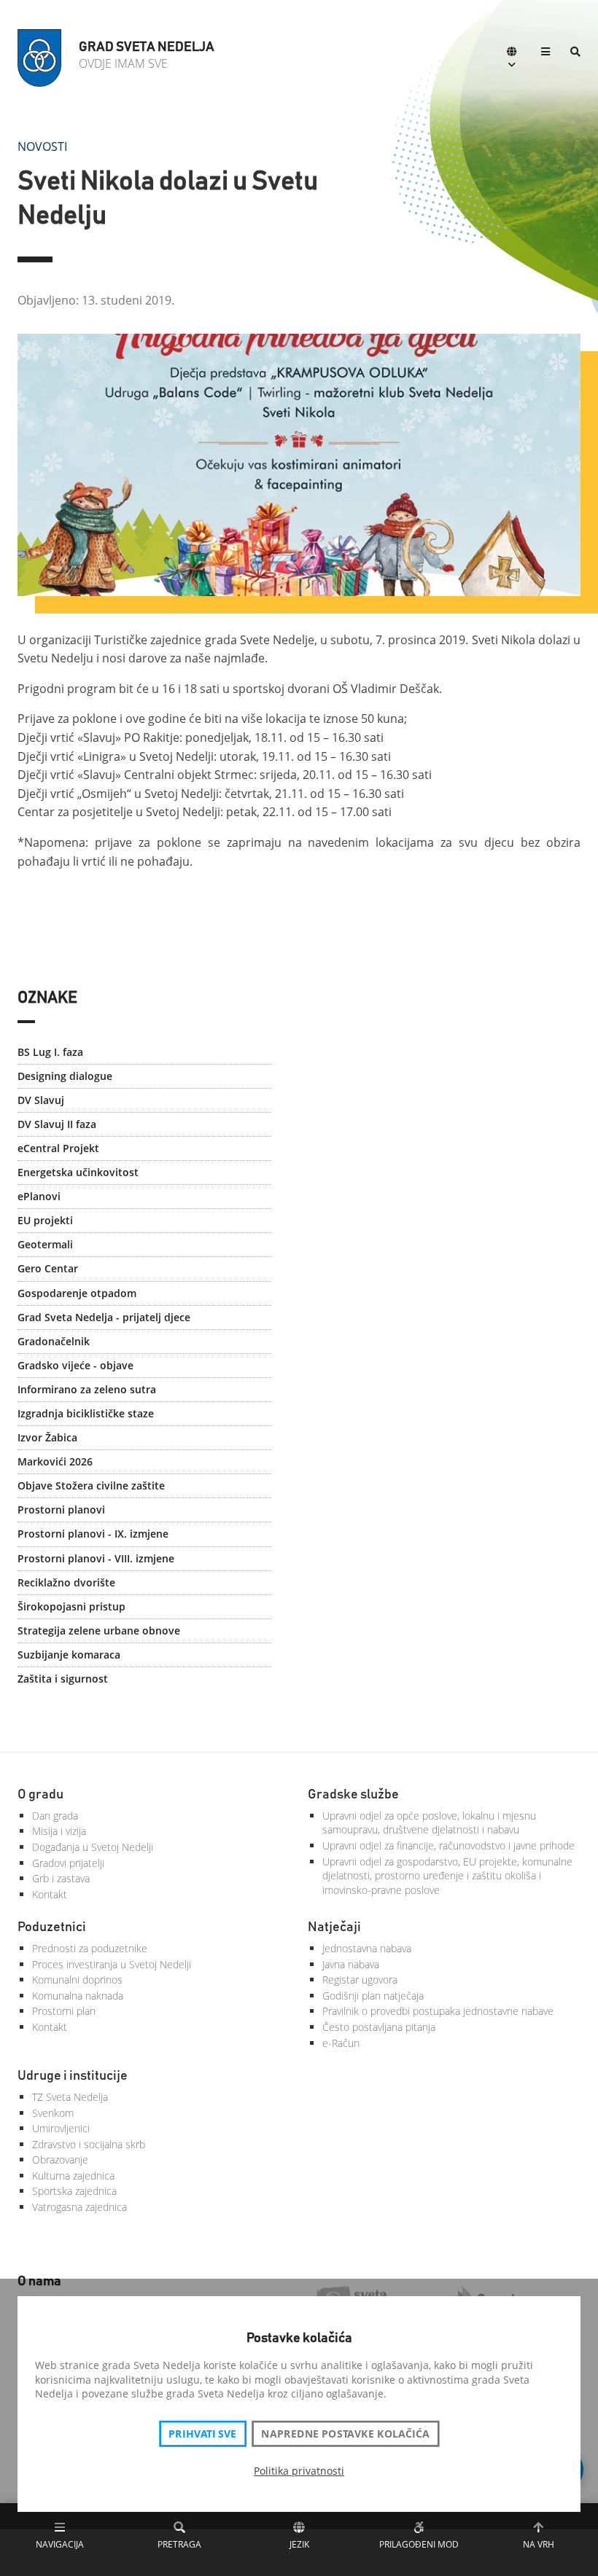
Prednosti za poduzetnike (90, 1948)
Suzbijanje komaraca (69, 1655)
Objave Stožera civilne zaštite (91, 1485)
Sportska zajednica (74, 2191)
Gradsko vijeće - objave (75, 1365)
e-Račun (341, 2043)
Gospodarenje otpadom (77, 1293)
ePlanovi (39, 1196)
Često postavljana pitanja (379, 2027)
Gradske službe (353, 1795)
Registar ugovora (360, 1980)
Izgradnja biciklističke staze (86, 1413)
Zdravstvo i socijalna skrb (89, 2144)
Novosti (42, 146)
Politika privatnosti (299, 2471)
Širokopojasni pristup (71, 1606)
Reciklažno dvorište (66, 1582)
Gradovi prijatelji (68, 1863)
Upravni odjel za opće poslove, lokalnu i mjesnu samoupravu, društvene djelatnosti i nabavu (429, 1823)
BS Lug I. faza (50, 1052)
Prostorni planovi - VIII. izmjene (96, 1558)
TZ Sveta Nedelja (70, 2097)
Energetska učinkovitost (78, 1172)
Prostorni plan (64, 2011)
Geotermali (45, 1244)
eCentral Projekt (58, 1148)
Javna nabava (351, 1964)
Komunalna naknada (78, 1996)
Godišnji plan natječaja (373, 1996)
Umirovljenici (61, 2128)
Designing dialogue (65, 1076)
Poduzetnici (52, 1927)
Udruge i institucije (73, 2076)
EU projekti (45, 1220)
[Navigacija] (545, 53)
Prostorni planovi (61, 1510)
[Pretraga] (575, 53)
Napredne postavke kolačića (345, 2434)
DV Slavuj (41, 1100)
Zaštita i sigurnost (63, 1679)
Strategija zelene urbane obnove (99, 1630)
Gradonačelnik (54, 1341)
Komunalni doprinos (77, 1980)
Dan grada (55, 1816)
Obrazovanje (60, 2160)
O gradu (40, 1795)
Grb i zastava (61, 1878)
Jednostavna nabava (367, 1948)
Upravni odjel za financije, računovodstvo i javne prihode (448, 1845)
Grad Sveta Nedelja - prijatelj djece (104, 1317)
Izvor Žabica (47, 1437)
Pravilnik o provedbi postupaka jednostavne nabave (438, 2011)
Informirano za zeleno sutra (87, 1389)
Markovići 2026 (55, 1461)
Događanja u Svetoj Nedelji (93, 1847)
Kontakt (50, 1894)
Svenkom (53, 2113)
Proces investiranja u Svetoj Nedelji (112, 1964)
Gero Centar (48, 1268)
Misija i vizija (59, 1831)
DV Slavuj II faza (57, 1124)
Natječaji (334, 1927)
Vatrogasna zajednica (79, 2207)
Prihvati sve (202, 2434)
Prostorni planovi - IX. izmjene (93, 1534)
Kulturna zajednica (73, 2176)
